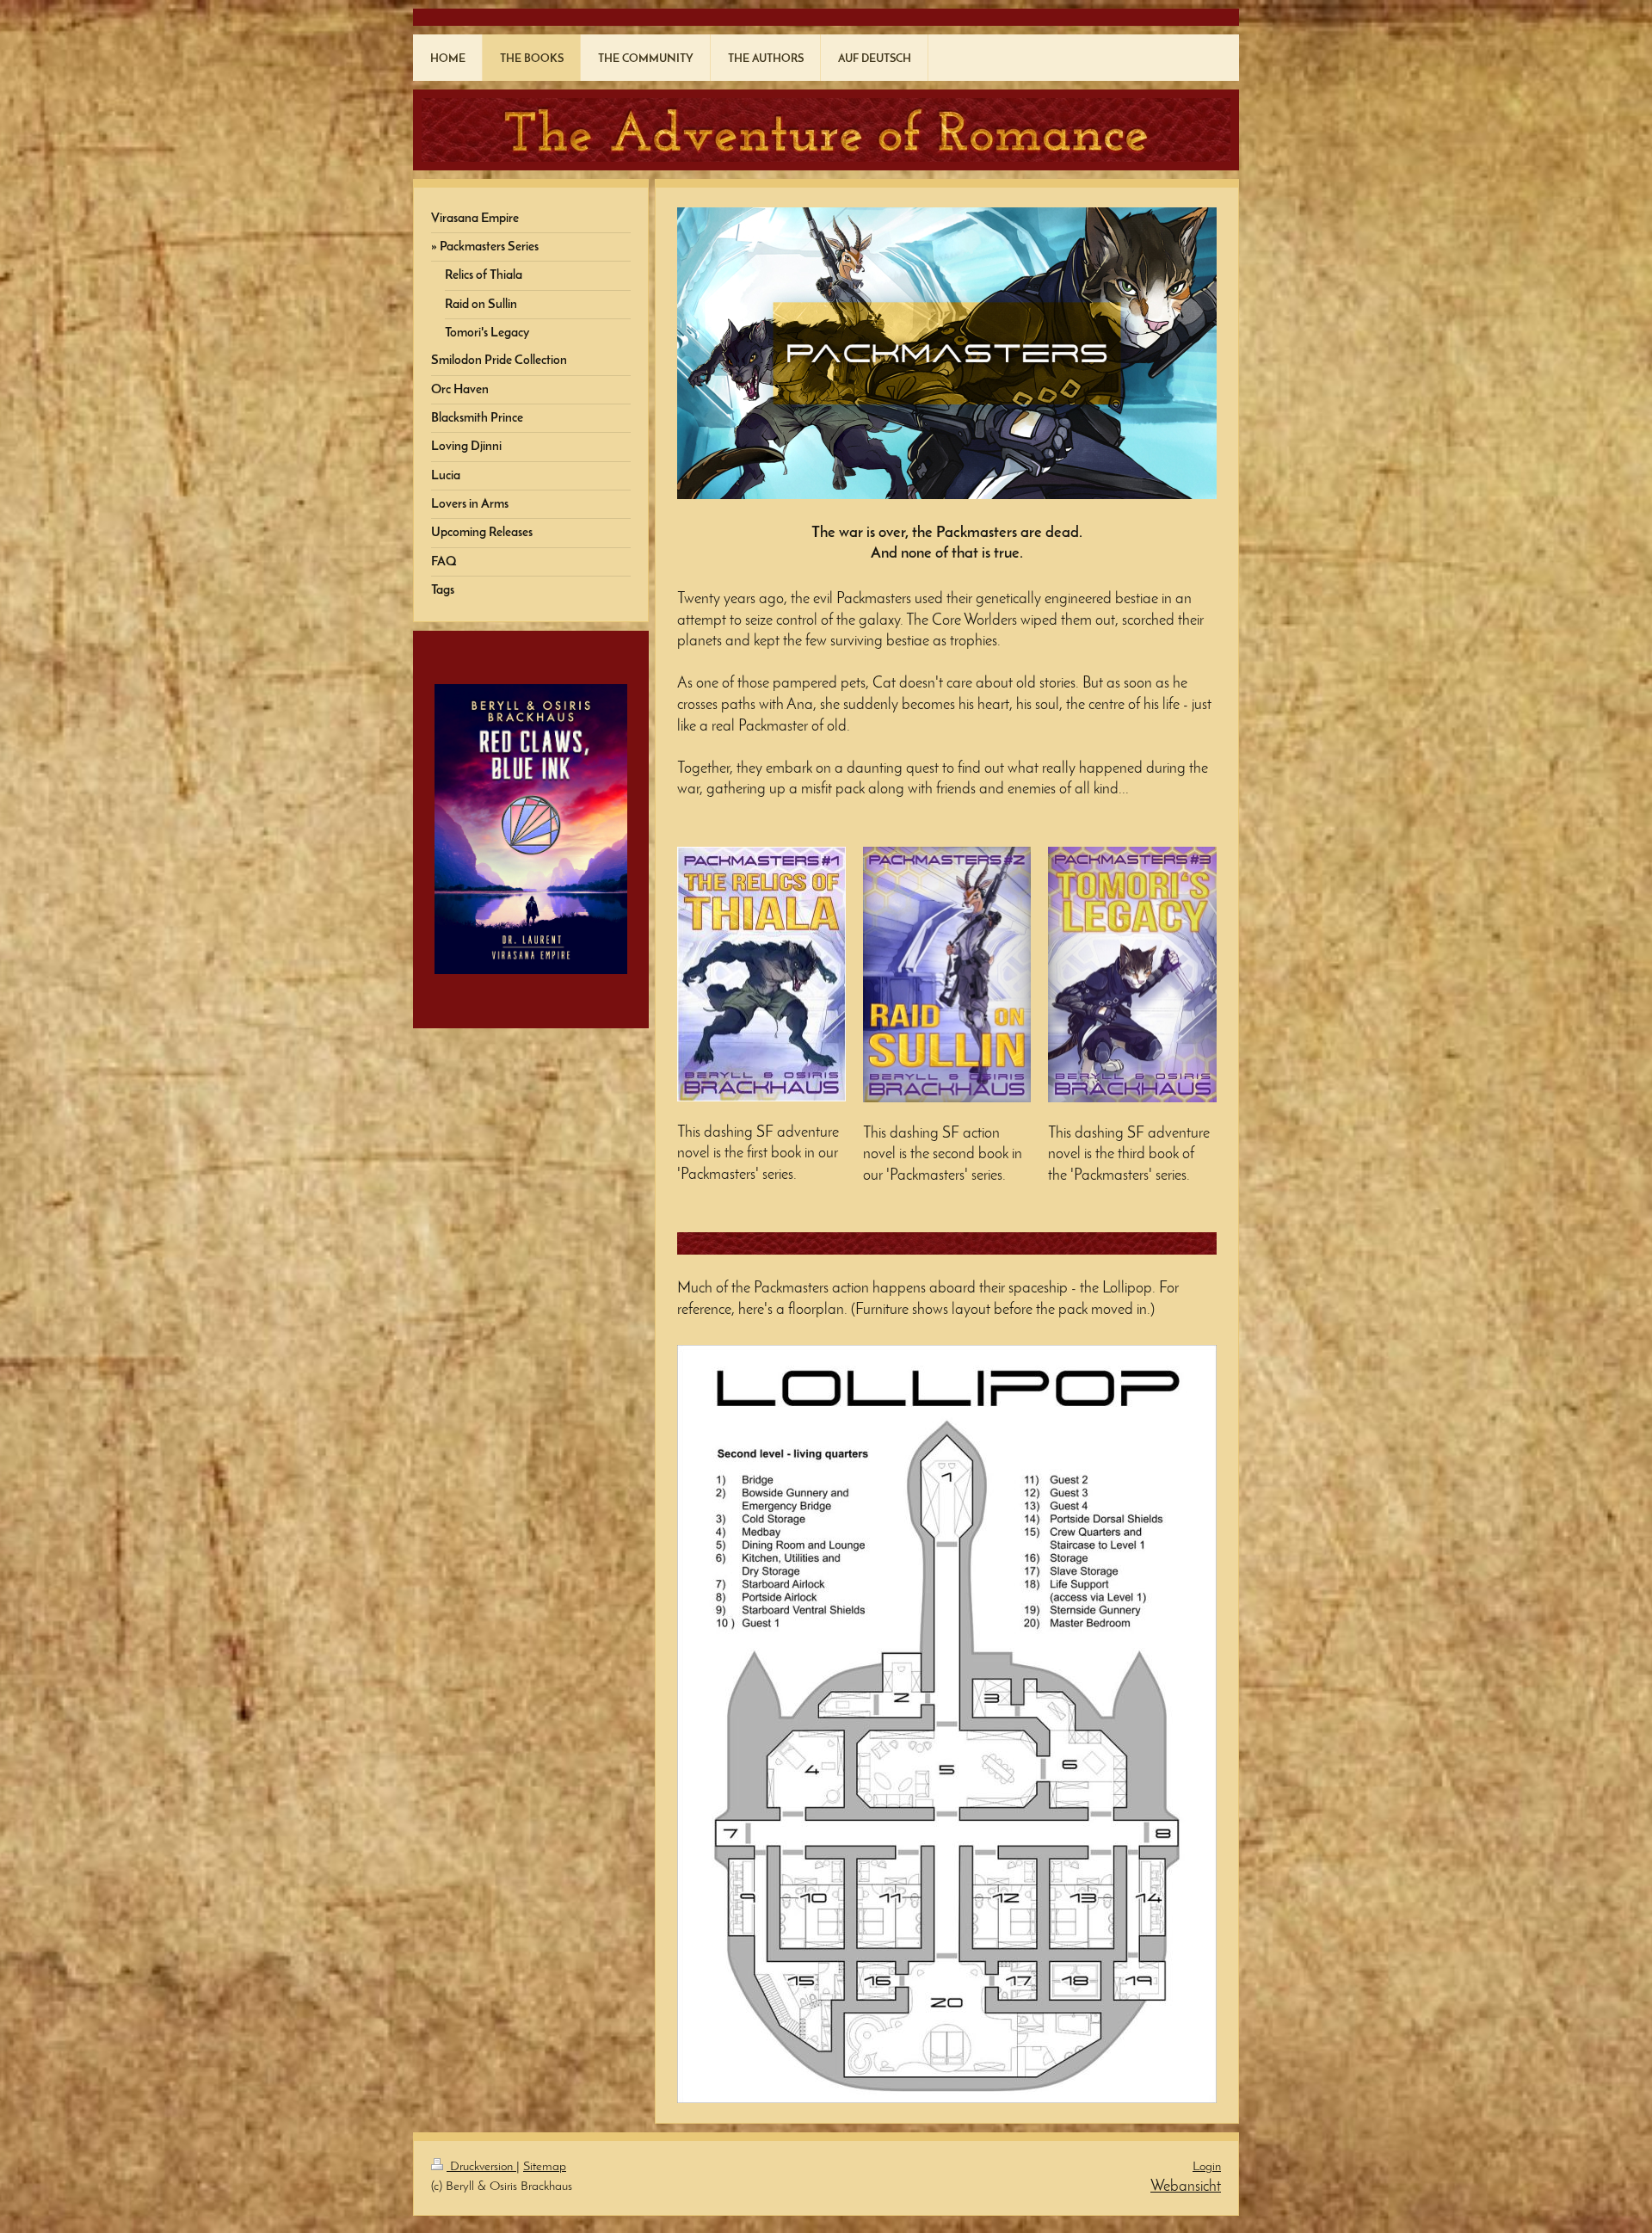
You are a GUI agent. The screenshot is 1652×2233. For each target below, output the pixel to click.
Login (1207, 2167)
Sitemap (545, 2167)
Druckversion (481, 2167)
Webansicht (1186, 2187)
